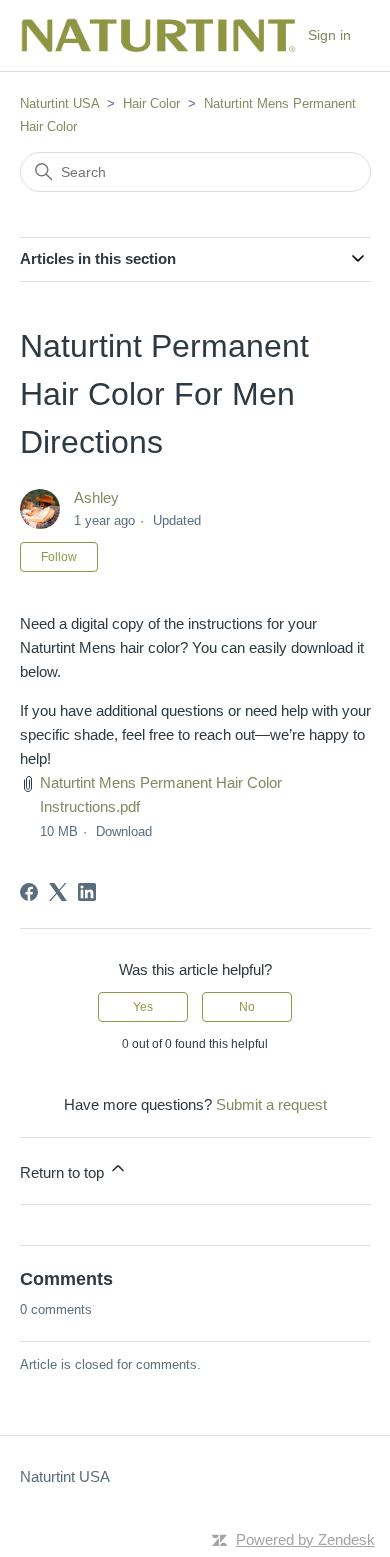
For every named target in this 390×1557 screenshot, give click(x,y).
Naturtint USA (59, 103)
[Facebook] (29, 892)
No (247, 1007)
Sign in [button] (329, 35)
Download (124, 831)
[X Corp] (58, 892)
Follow (59, 557)
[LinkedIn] (87, 892)
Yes (143, 1007)
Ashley (96, 497)
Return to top (64, 1172)
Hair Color (151, 103)
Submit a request (271, 1104)
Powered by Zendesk (305, 1539)
